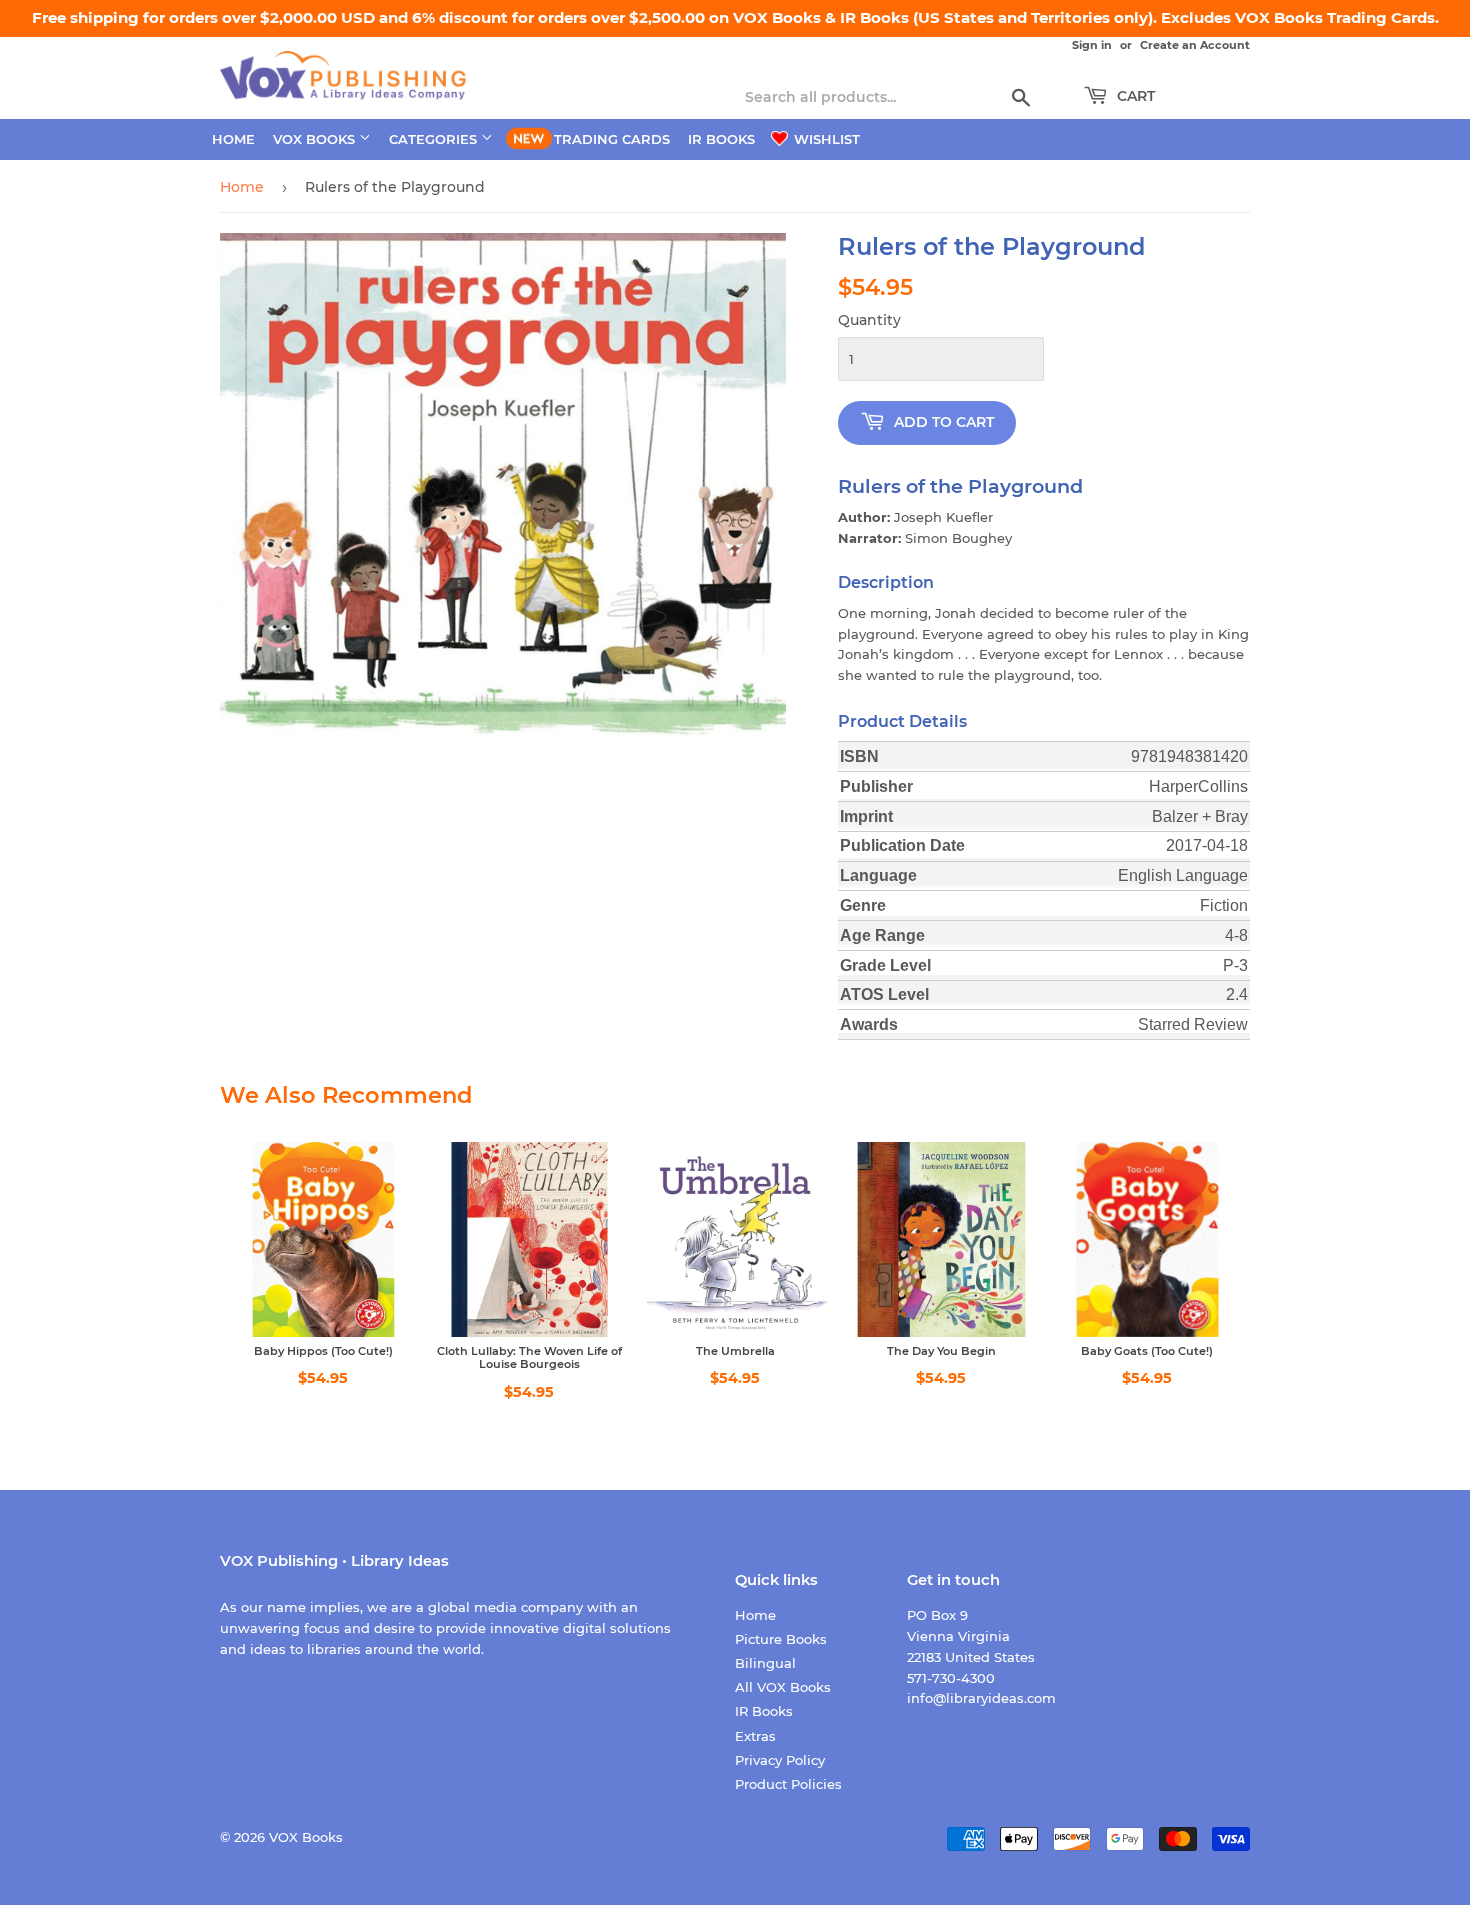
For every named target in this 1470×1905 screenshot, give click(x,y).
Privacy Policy (780, 1760)
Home (233, 139)
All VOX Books (783, 1687)
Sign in (1092, 45)
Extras (755, 1736)
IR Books (721, 139)
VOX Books (316, 139)
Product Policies (788, 1784)
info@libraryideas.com (981, 1698)
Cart (1134, 96)
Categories (435, 139)
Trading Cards (612, 139)
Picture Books (781, 1639)
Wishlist (825, 139)
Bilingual (765, 1663)
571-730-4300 (951, 1678)
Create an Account (1195, 45)
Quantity (869, 320)
